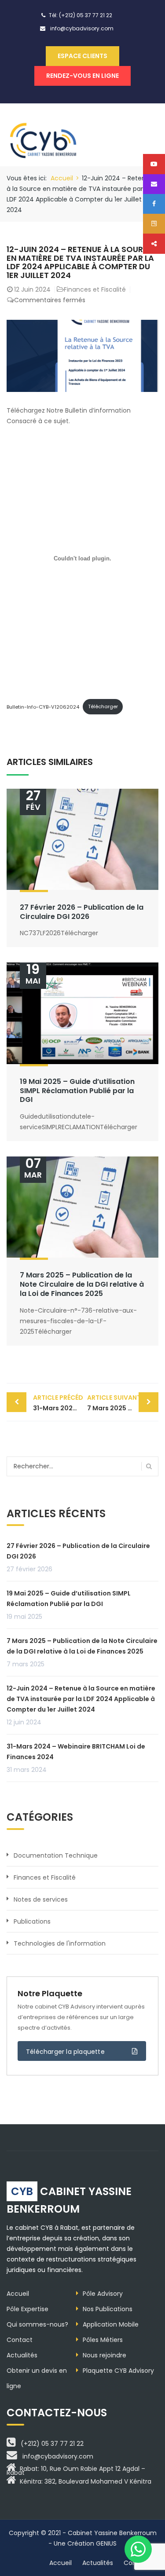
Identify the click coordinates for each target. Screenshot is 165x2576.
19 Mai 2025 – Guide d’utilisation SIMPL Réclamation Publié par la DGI (77, 1091)
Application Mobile (111, 2324)
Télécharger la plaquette (65, 2052)
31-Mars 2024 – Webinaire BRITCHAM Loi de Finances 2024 (58, 1403)
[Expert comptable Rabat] (45, 134)
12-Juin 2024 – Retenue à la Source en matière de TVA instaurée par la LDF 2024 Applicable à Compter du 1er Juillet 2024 (81, 1699)
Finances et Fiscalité (95, 289)
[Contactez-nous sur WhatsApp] (138, 2549)
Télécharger (103, 706)
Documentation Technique (56, 1855)
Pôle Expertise (27, 2309)
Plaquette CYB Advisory (118, 2371)
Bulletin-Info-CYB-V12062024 (43, 706)
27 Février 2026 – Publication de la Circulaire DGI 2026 (82, 912)
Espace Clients (82, 56)
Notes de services (41, 1899)
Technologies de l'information (60, 1943)
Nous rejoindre (104, 2355)
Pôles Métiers (103, 2340)
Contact (20, 2340)
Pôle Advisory (103, 2294)
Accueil (62, 178)
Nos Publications (108, 2309)
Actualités (22, 2355)
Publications (32, 1921)
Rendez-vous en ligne (82, 76)
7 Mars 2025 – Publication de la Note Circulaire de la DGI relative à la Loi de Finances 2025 (82, 1284)
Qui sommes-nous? (37, 2324)
